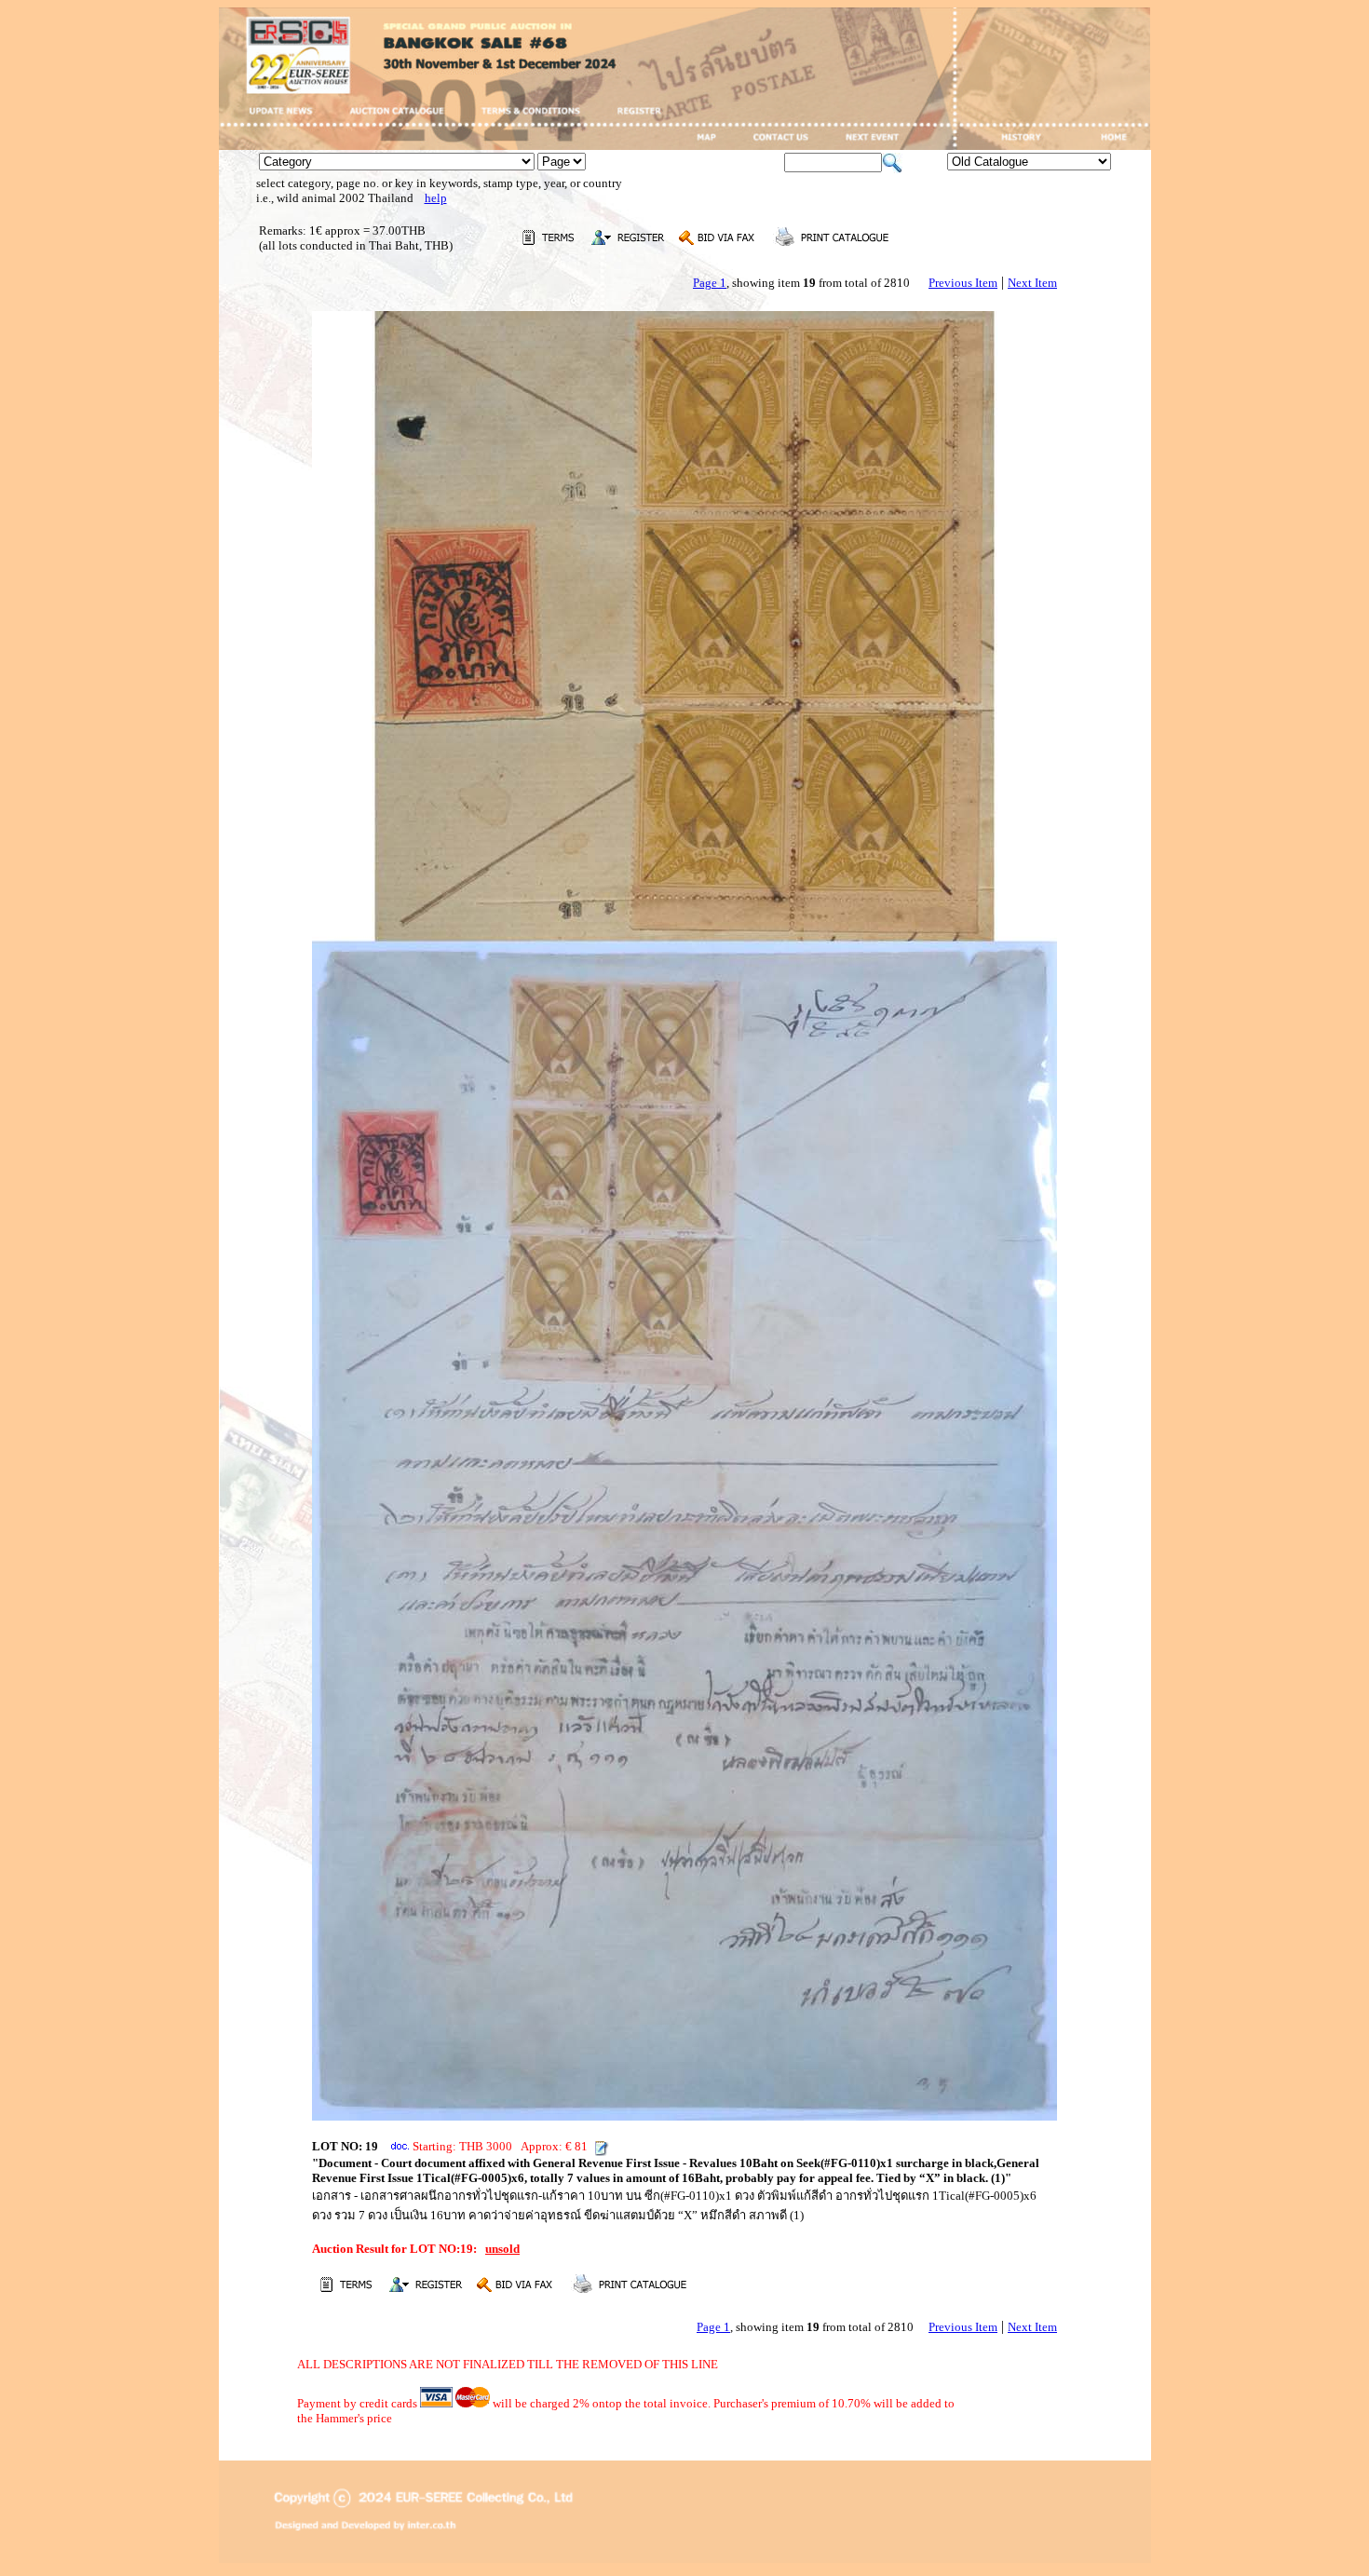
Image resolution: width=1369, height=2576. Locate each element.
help (436, 198)
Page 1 (710, 283)
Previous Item (963, 283)
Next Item (1032, 283)
